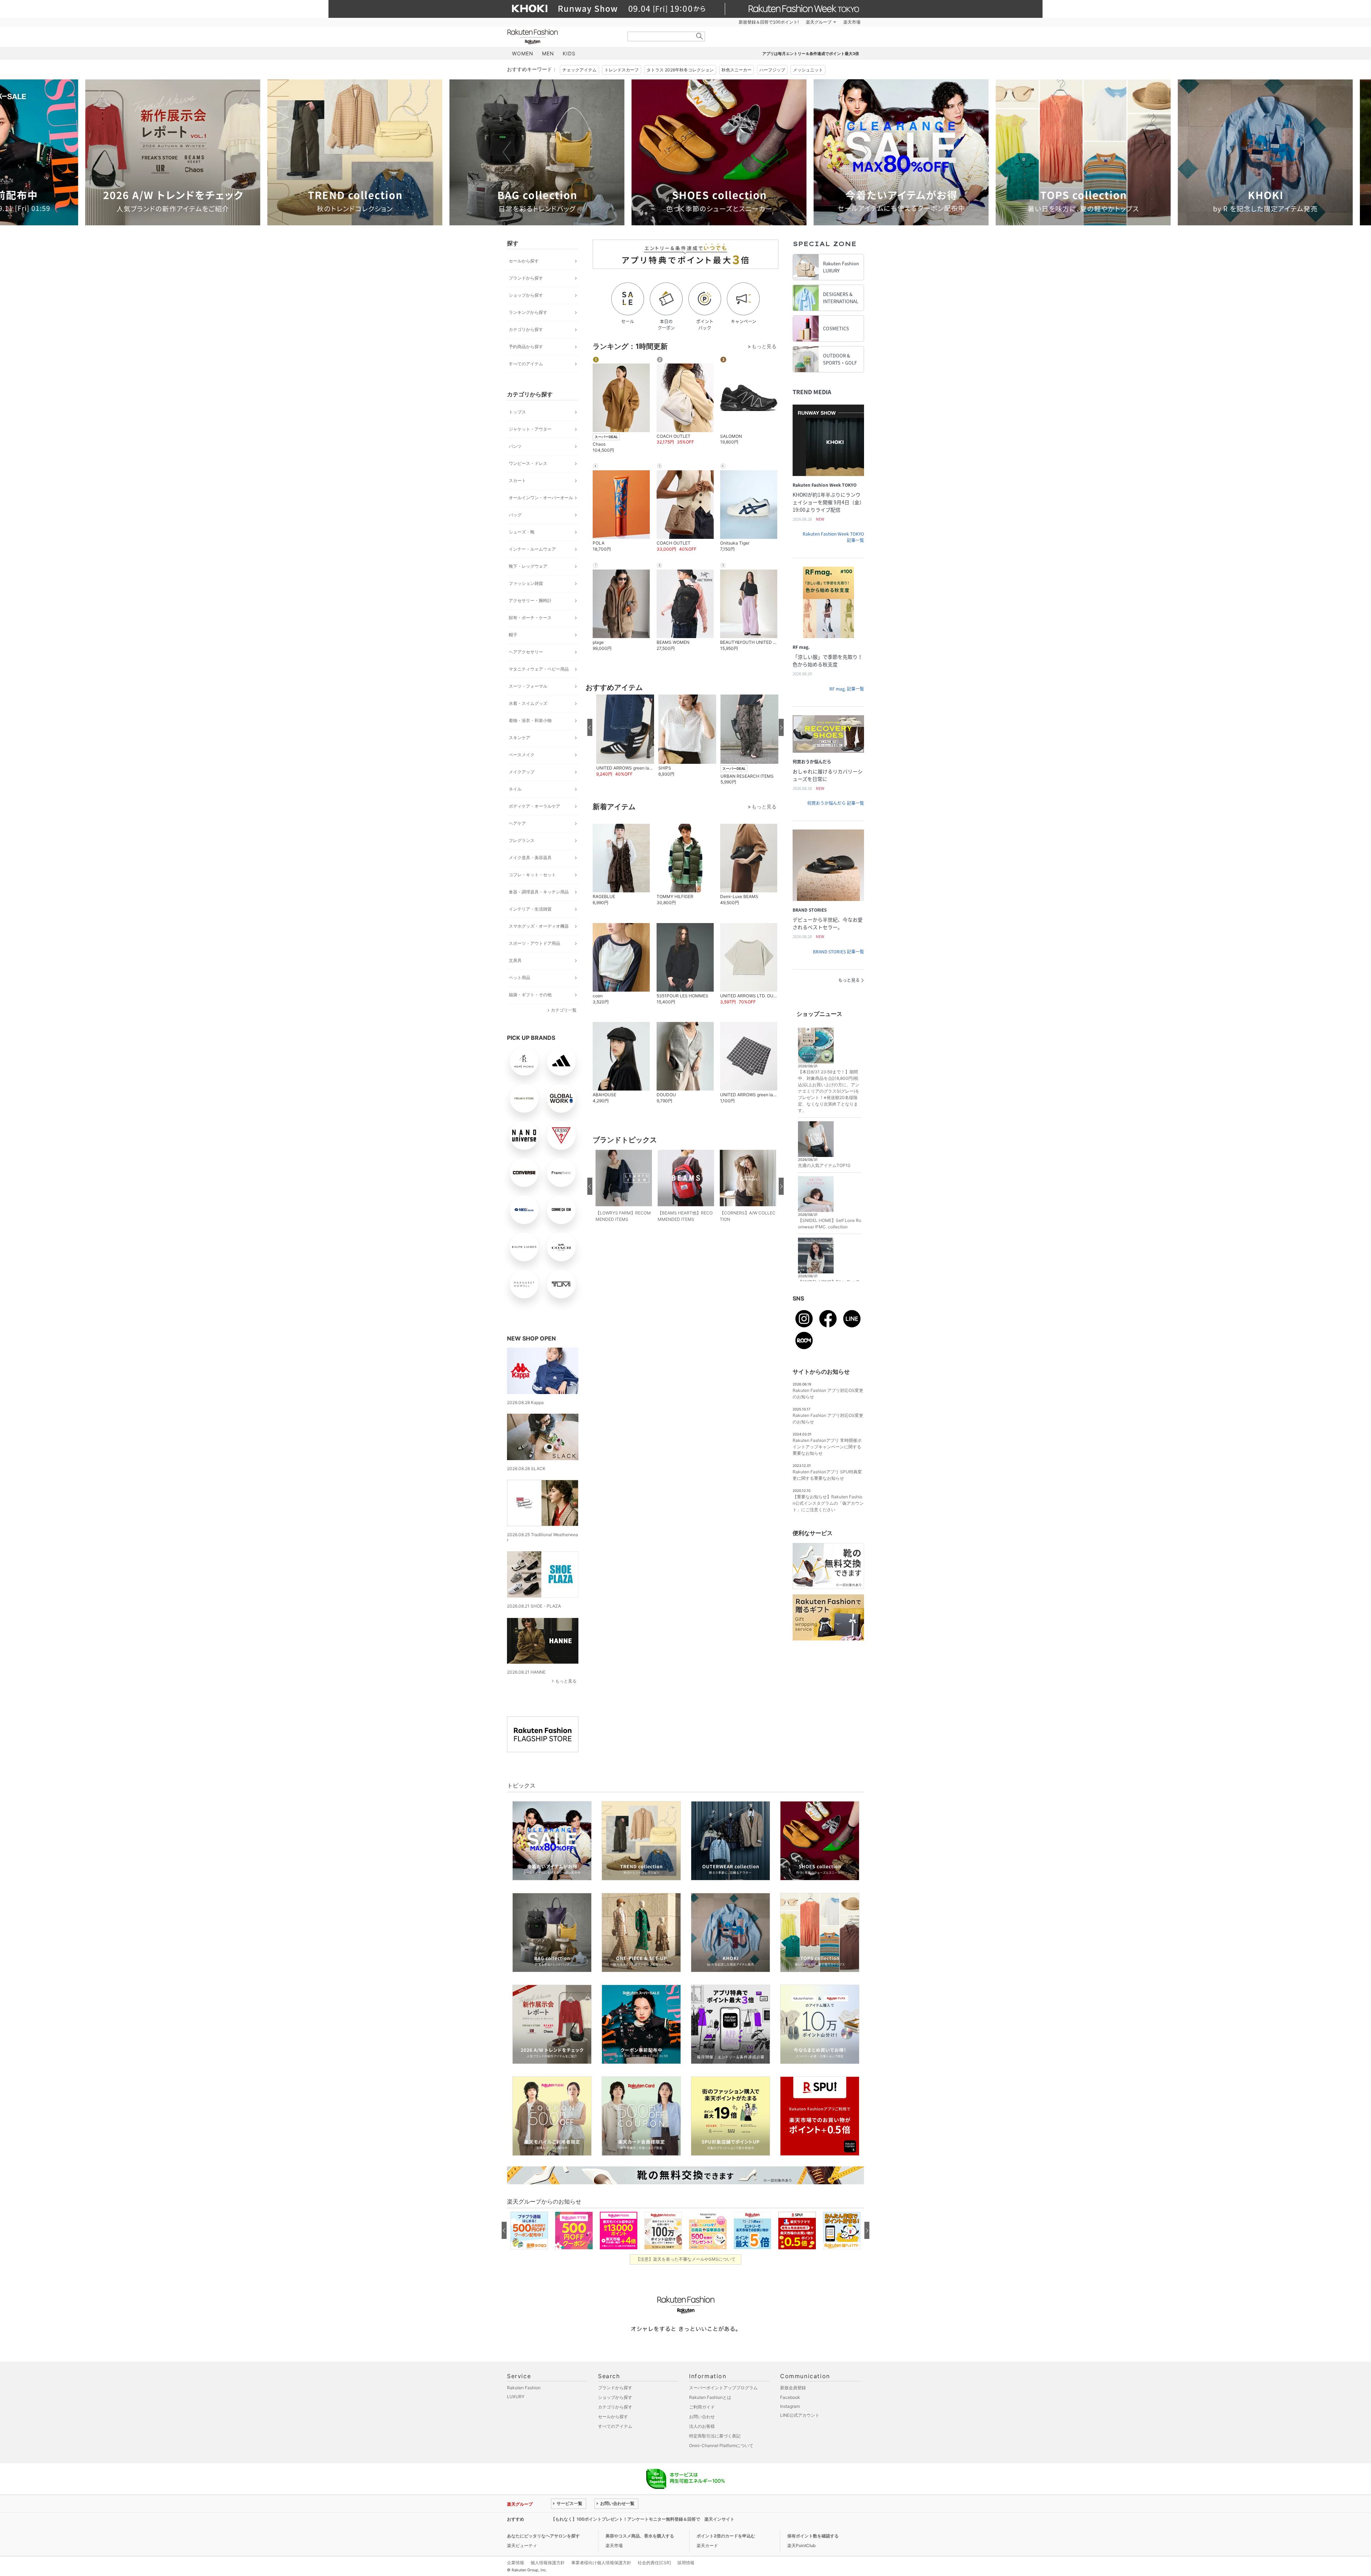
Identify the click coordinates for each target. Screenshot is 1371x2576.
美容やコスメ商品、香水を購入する (640, 2536)
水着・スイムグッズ (528, 703)
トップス (517, 412)
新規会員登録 (793, 2388)
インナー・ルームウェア (532, 549)
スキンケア (519, 738)
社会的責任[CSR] (654, 2563)
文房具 (515, 960)
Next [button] (864, 152)
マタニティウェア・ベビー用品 (539, 669)
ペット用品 (519, 978)
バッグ (515, 515)
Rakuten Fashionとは (710, 2397)
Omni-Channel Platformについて (721, 2445)
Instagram (790, 2406)
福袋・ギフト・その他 (530, 995)
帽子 (513, 635)
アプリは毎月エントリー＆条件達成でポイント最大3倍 (811, 54)
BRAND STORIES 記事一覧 (838, 952)
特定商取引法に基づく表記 (715, 2436)
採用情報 (686, 2563)
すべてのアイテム (526, 364)
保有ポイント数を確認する (813, 2536)
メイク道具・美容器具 (530, 858)
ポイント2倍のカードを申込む (726, 2536)
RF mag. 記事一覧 (847, 689)
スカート (517, 480)
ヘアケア (517, 823)
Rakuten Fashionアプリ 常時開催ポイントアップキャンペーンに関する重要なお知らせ (827, 1447)
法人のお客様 (702, 2426)
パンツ (515, 446)
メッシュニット (808, 70)
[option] (230, 152)
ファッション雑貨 (526, 583)
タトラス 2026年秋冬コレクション (680, 70)
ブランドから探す (526, 278)
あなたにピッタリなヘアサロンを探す (543, 2536)
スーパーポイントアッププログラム (723, 2388)
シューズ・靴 (522, 532)
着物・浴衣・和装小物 (530, 720)
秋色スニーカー (737, 70)
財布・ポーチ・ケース (530, 618)
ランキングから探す (528, 312)
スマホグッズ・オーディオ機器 (539, 926)
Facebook (790, 2397)
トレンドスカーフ (622, 70)
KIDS (569, 53)
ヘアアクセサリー (526, 652)
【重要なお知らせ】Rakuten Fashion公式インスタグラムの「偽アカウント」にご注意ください (828, 1503)
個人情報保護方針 (548, 2563)
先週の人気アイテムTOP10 (824, 1165)
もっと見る (566, 1681)
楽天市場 (852, 22)
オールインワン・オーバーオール (541, 498)
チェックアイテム (579, 70)
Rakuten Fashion (562, 37)
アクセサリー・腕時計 (530, 600)
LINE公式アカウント (800, 2415)
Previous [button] (507, 152)
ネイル (515, 789)
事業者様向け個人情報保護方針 (601, 2563)
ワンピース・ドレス (528, 463)
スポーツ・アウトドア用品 (534, 943)
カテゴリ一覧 (564, 1010)
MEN (548, 53)
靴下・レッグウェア (528, 566)
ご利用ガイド (702, 2407)
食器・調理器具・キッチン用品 (539, 892)
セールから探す (524, 261)
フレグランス (522, 840)
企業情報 (516, 2563)
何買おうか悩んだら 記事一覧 (836, 803)
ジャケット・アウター (530, 429)
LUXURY (516, 2397)
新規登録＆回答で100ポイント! (769, 22)
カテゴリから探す (526, 329)
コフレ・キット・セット (532, 875)
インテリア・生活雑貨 (530, 909)
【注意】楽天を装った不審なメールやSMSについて (686, 2259)
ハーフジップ (772, 70)
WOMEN (523, 53)
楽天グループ (819, 22)
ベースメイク (522, 755)
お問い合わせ (702, 2417)
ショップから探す (526, 295)
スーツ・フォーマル (528, 686)
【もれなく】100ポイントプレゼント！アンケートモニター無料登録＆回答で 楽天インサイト (643, 2519)
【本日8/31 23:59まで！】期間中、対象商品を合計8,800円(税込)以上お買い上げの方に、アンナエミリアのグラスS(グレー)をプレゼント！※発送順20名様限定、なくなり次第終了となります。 (829, 1091)
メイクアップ (522, 772)
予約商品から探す (526, 347)
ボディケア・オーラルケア (534, 806)
